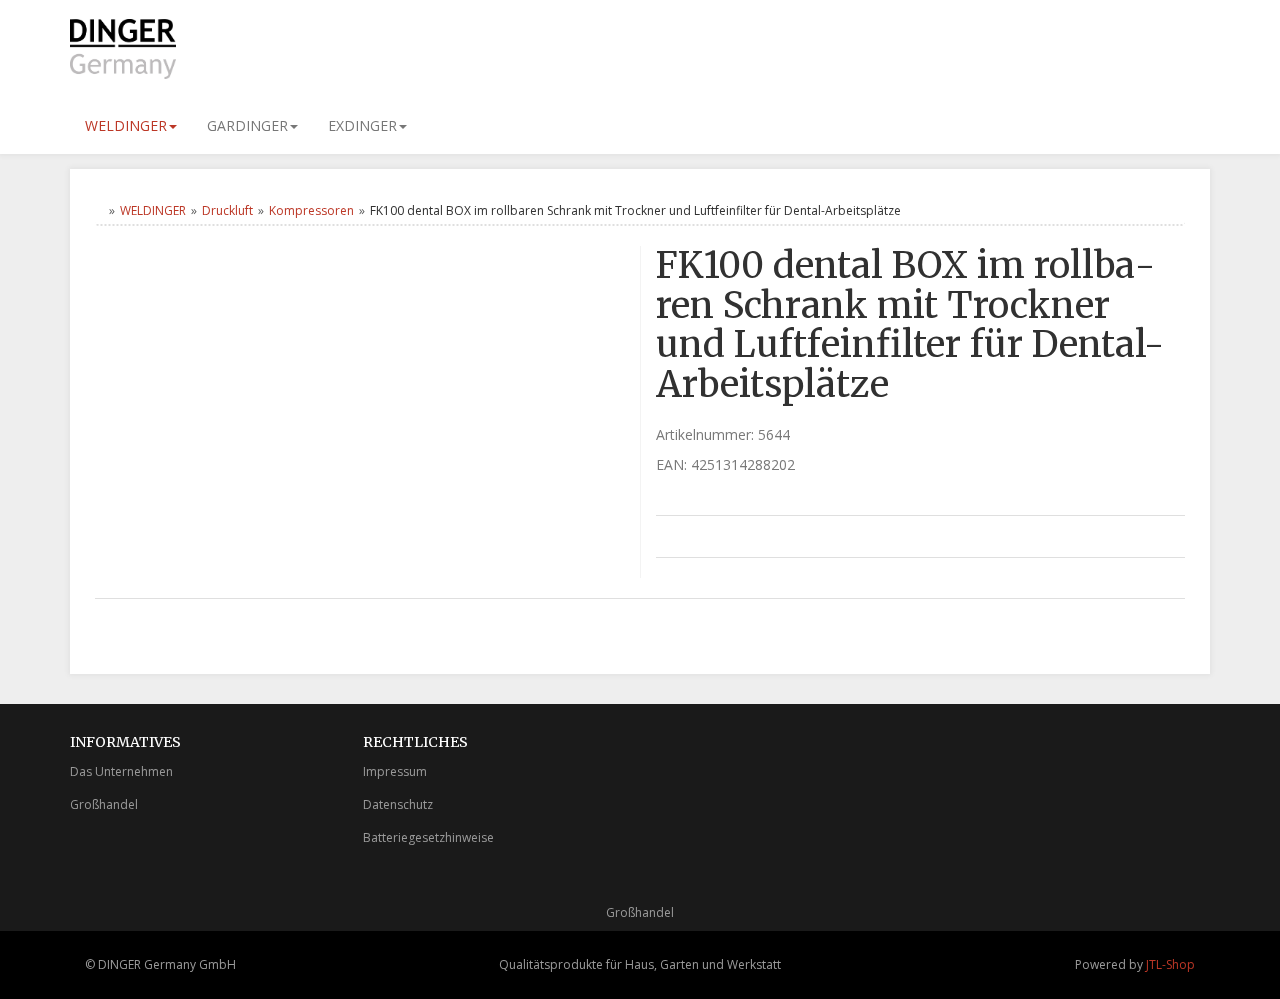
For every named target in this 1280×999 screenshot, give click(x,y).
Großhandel (104, 804)
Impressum (395, 771)
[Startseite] (99, 210)
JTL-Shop (1170, 964)
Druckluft (227, 210)
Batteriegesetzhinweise (428, 837)
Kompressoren (311, 210)
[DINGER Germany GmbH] (250, 49)
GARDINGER (247, 125)
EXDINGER (362, 125)
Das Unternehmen (121, 771)
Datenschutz (398, 804)
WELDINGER (126, 125)
